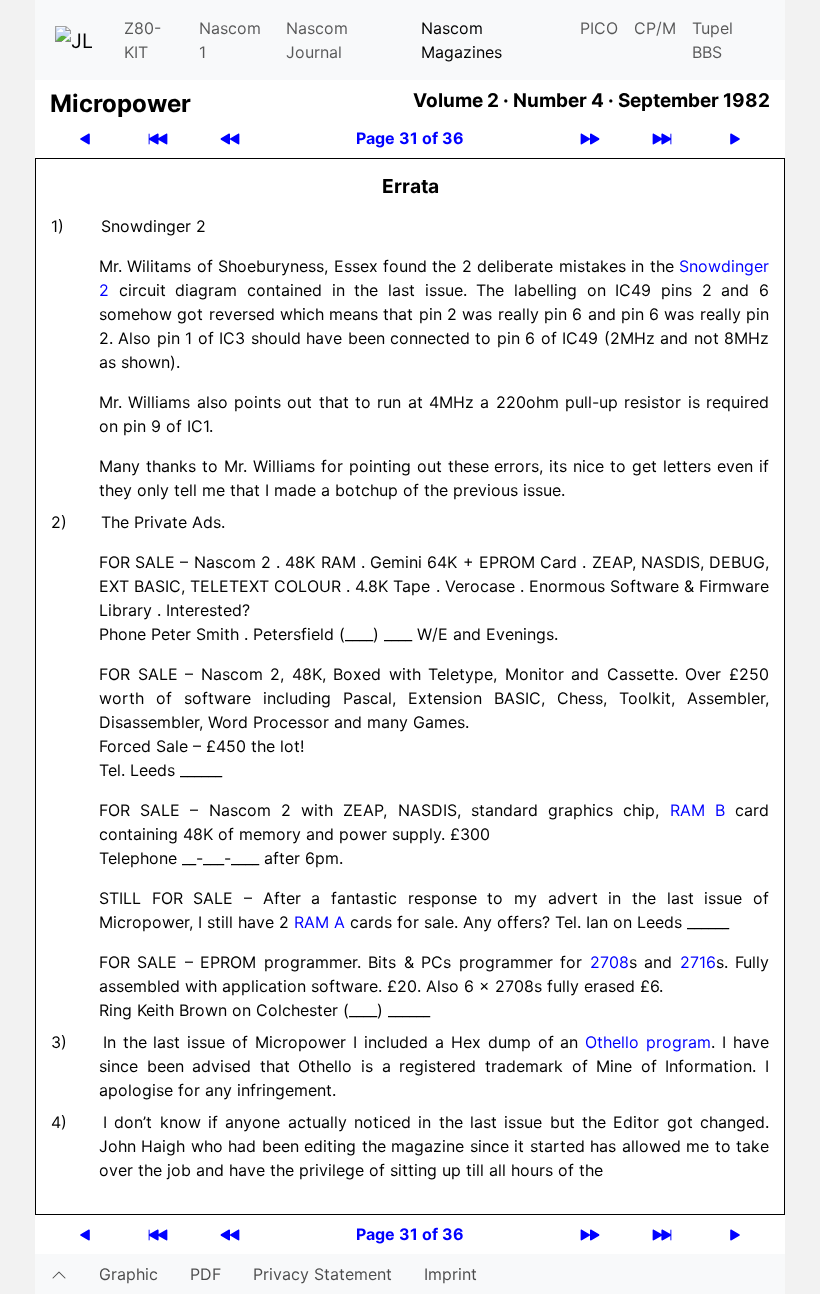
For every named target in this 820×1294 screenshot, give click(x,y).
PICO (599, 28)
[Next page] (735, 138)
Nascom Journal (317, 40)
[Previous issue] (230, 138)
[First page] (158, 138)
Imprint (450, 1274)
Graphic (128, 1274)
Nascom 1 (230, 40)
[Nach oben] (59, 1274)
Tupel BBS (712, 40)
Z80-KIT (142, 40)
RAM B (697, 810)
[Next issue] (590, 138)
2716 (698, 962)
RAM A (319, 922)
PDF (205, 1274)
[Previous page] (85, 138)
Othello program (648, 1042)
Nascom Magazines (461, 40)
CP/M (655, 28)
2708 (609, 962)
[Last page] (662, 138)
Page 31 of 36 (410, 138)
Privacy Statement (322, 1274)
